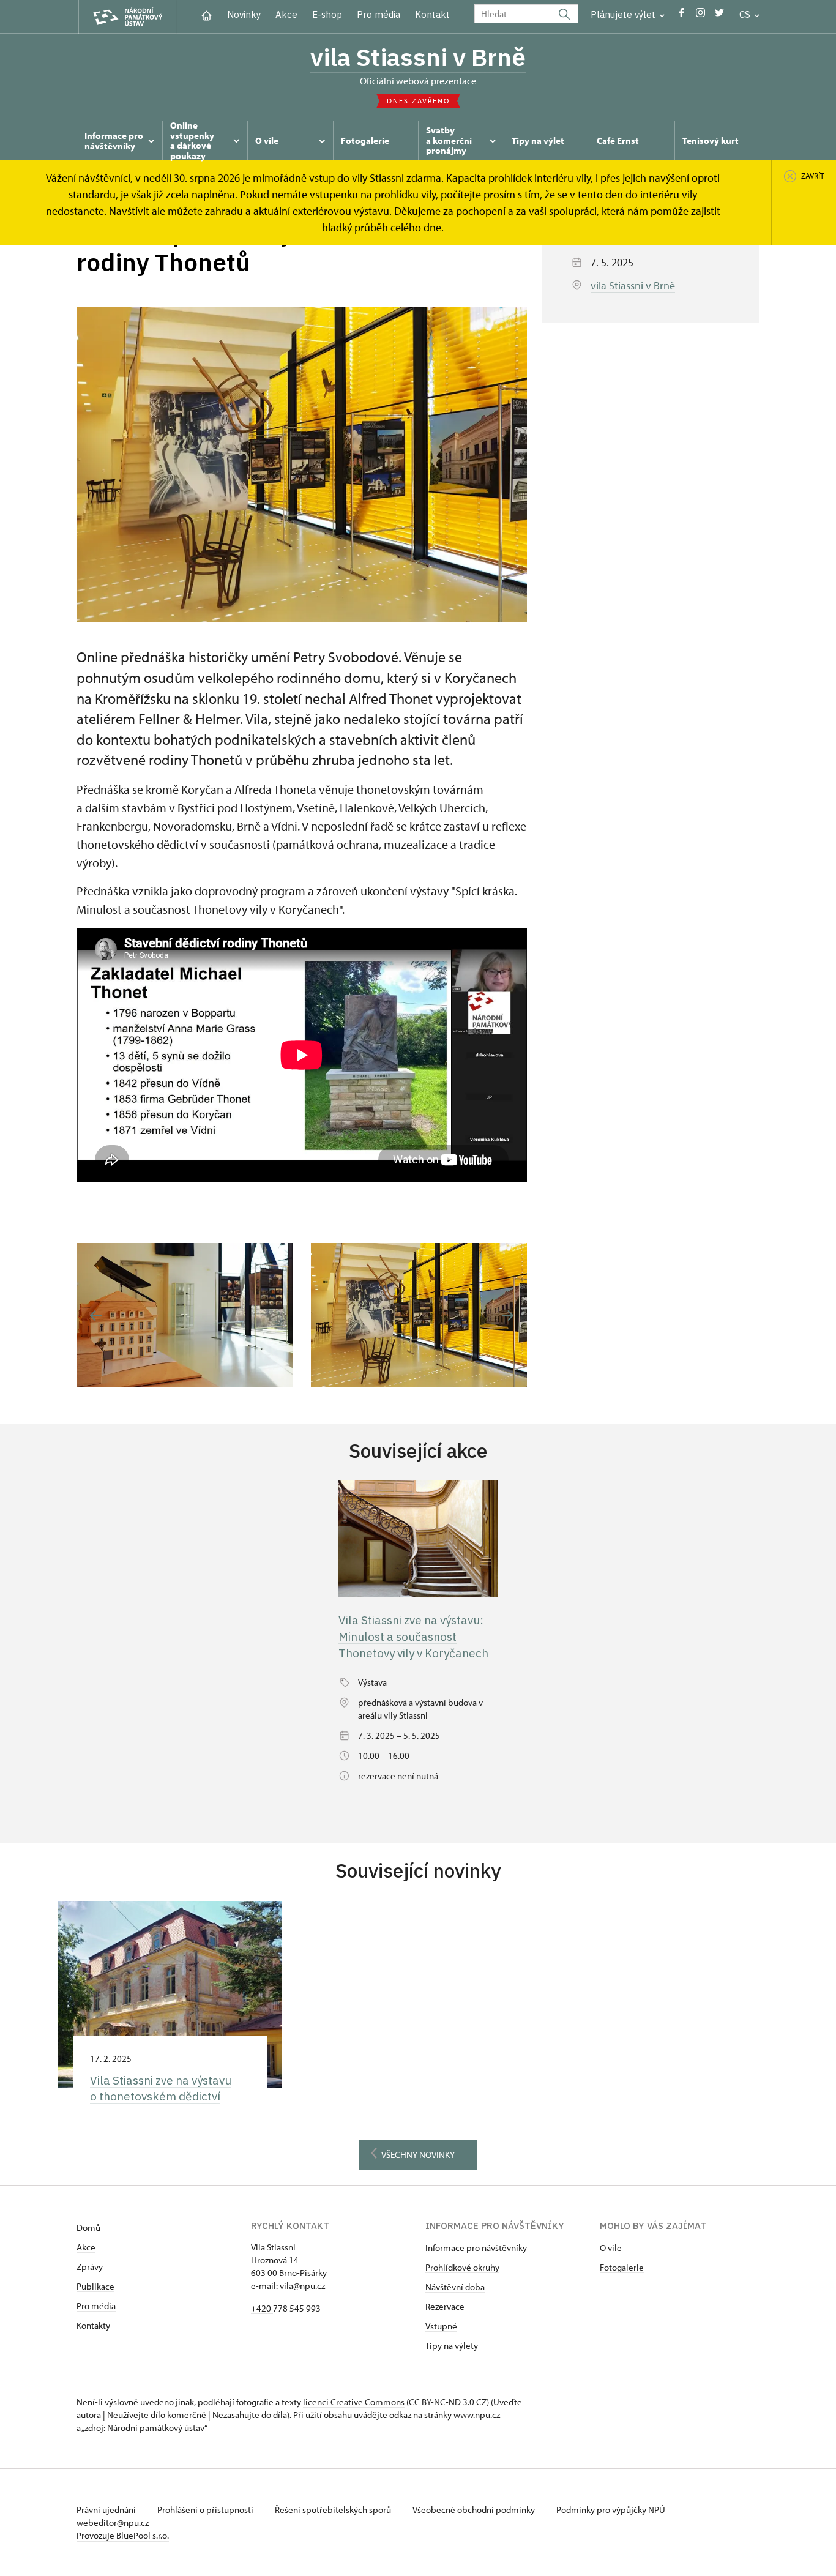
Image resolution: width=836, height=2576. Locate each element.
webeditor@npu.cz (113, 2522)
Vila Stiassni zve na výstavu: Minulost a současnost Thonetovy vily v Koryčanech (413, 1636)
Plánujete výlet (624, 14)
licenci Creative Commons (354, 2402)
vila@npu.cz (302, 2286)
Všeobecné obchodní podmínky (475, 2510)
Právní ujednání (107, 2510)
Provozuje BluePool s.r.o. (123, 2535)
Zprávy (90, 2267)
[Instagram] (700, 16)
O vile (611, 2248)
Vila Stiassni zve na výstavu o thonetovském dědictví (161, 2089)
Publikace (95, 2286)
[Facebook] (681, 16)
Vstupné (441, 2326)
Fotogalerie (622, 2267)
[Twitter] (719, 16)
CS (746, 14)
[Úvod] (207, 14)
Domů (88, 2227)
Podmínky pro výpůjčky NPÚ (611, 2510)
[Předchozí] (96, 1316)
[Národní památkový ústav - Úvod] (127, 17)
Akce (286, 14)
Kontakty (93, 2325)
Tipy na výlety (452, 2346)
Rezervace (445, 2306)
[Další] (508, 1316)
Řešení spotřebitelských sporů (334, 2510)
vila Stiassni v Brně (418, 57)
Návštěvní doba (455, 2287)
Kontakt (432, 14)
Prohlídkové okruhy (462, 2267)
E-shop (327, 14)
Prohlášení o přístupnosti (206, 2510)
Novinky (244, 14)
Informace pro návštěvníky (476, 2248)
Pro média (379, 14)
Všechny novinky (418, 2155)
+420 (262, 2308)
